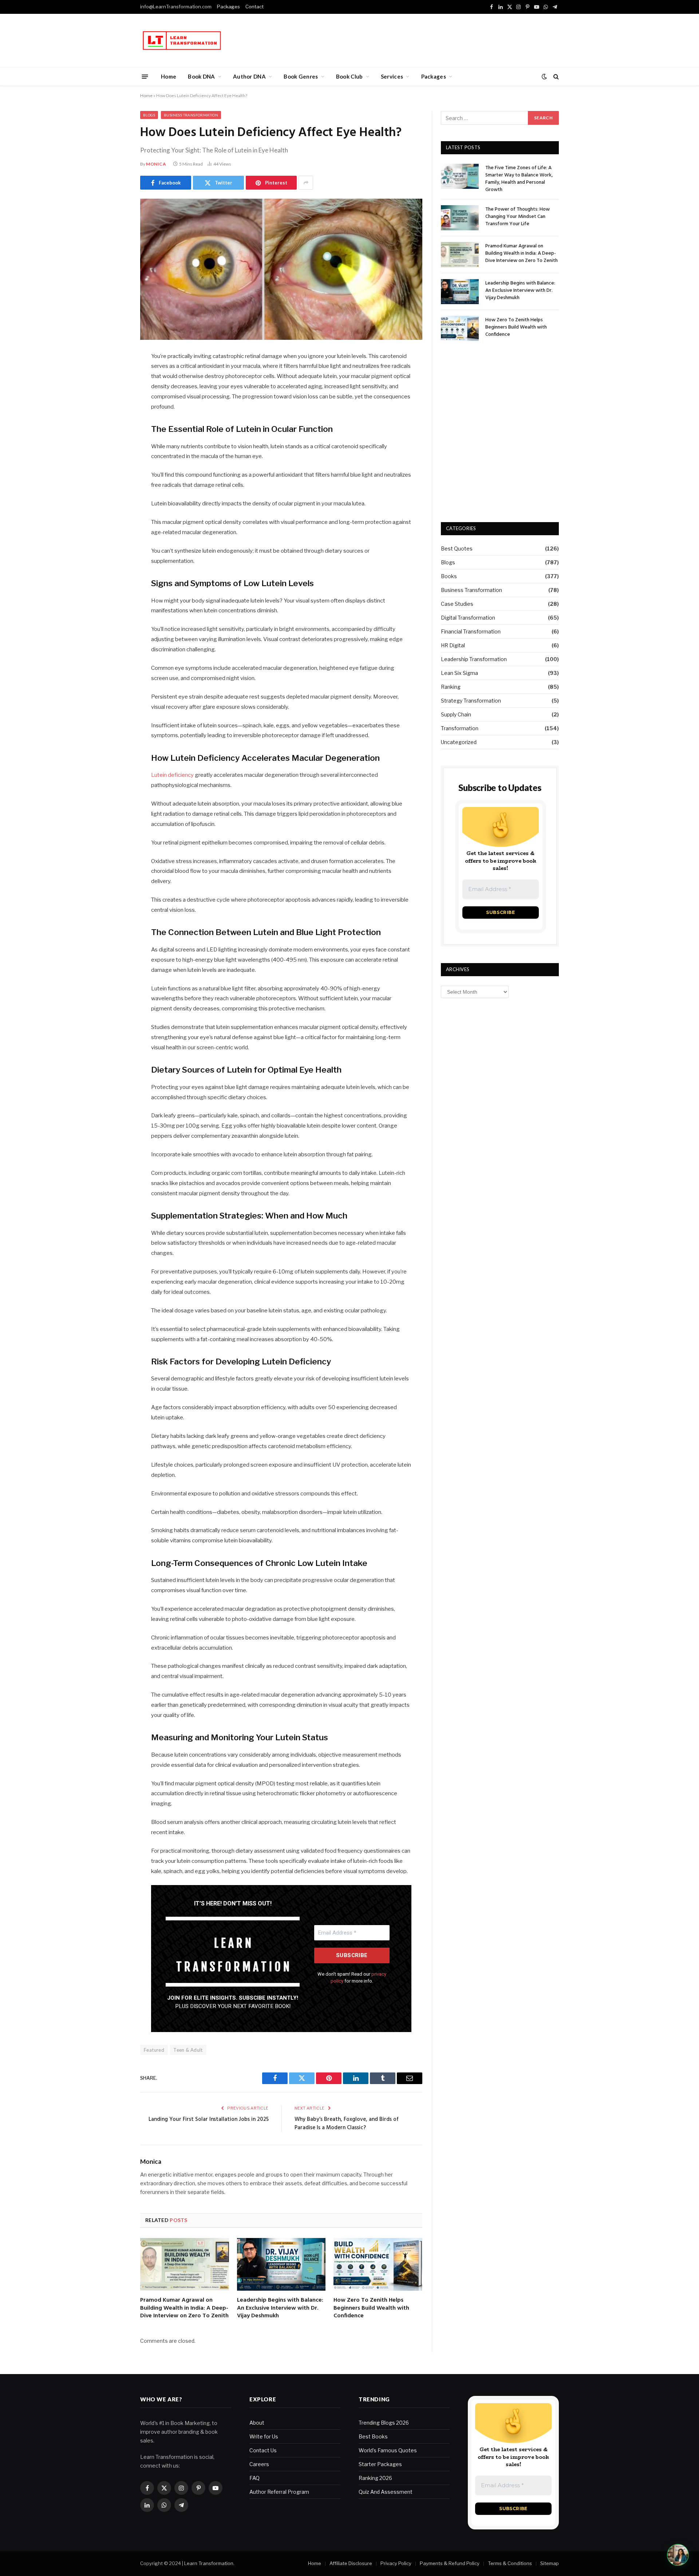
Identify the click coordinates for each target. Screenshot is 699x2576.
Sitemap (550, 2563)
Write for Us (264, 2436)
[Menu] (145, 76)
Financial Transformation (471, 631)
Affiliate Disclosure (351, 2563)
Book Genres (301, 76)
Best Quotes (457, 548)
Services (392, 76)
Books (449, 576)
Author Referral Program (279, 2492)
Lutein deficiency (172, 775)
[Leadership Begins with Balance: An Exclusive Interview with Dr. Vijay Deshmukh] (281, 2264)
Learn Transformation (209, 2563)
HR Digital (453, 645)
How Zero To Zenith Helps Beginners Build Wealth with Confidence (371, 2308)
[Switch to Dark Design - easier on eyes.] (544, 76)
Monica (156, 164)
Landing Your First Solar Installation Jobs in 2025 (209, 2119)
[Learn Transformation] (182, 41)
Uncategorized (459, 742)
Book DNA (201, 76)
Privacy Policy (396, 2563)
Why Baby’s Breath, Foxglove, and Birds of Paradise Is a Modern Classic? (347, 2124)
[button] (678, 2555)
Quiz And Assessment (386, 2492)
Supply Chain (456, 714)
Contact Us (263, 2450)
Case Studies (457, 604)
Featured (154, 2050)
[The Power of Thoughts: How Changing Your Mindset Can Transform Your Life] (460, 218)
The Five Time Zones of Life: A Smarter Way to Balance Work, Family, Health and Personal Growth (519, 179)
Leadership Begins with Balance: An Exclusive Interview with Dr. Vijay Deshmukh (280, 2308)
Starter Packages (380, 2464)
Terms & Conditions (510, 2563)
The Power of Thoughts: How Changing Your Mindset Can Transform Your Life (518, 217)
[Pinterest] (115, 431)
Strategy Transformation (471, 701)
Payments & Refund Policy (450, 2563)
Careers (259, 2464)
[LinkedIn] (115, 413)
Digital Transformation (468, 618)
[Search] (555, 77)
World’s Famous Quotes (388, 2450)
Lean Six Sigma (459, 673)
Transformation (460, 728)
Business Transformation (191, 115)
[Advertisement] (426, 39)
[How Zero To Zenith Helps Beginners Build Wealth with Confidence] (378, 2264)
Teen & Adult (188, 2050)
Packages (228, 7)
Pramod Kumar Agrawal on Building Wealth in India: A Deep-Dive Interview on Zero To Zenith (184, 2308)
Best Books (373, 2436)
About (257, 2423)
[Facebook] (115, 375)
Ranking (451, 687)
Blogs (149, 115)
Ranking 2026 (375, 2478)
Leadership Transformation (474, 659)
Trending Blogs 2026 (384, 2423)
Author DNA (249, 76)
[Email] (115, 450)
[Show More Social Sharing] (306, 183)
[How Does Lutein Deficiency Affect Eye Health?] (281, 269)
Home (169, 76)
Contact (254, 7)
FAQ (254, 2478)
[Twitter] (115, 394)
